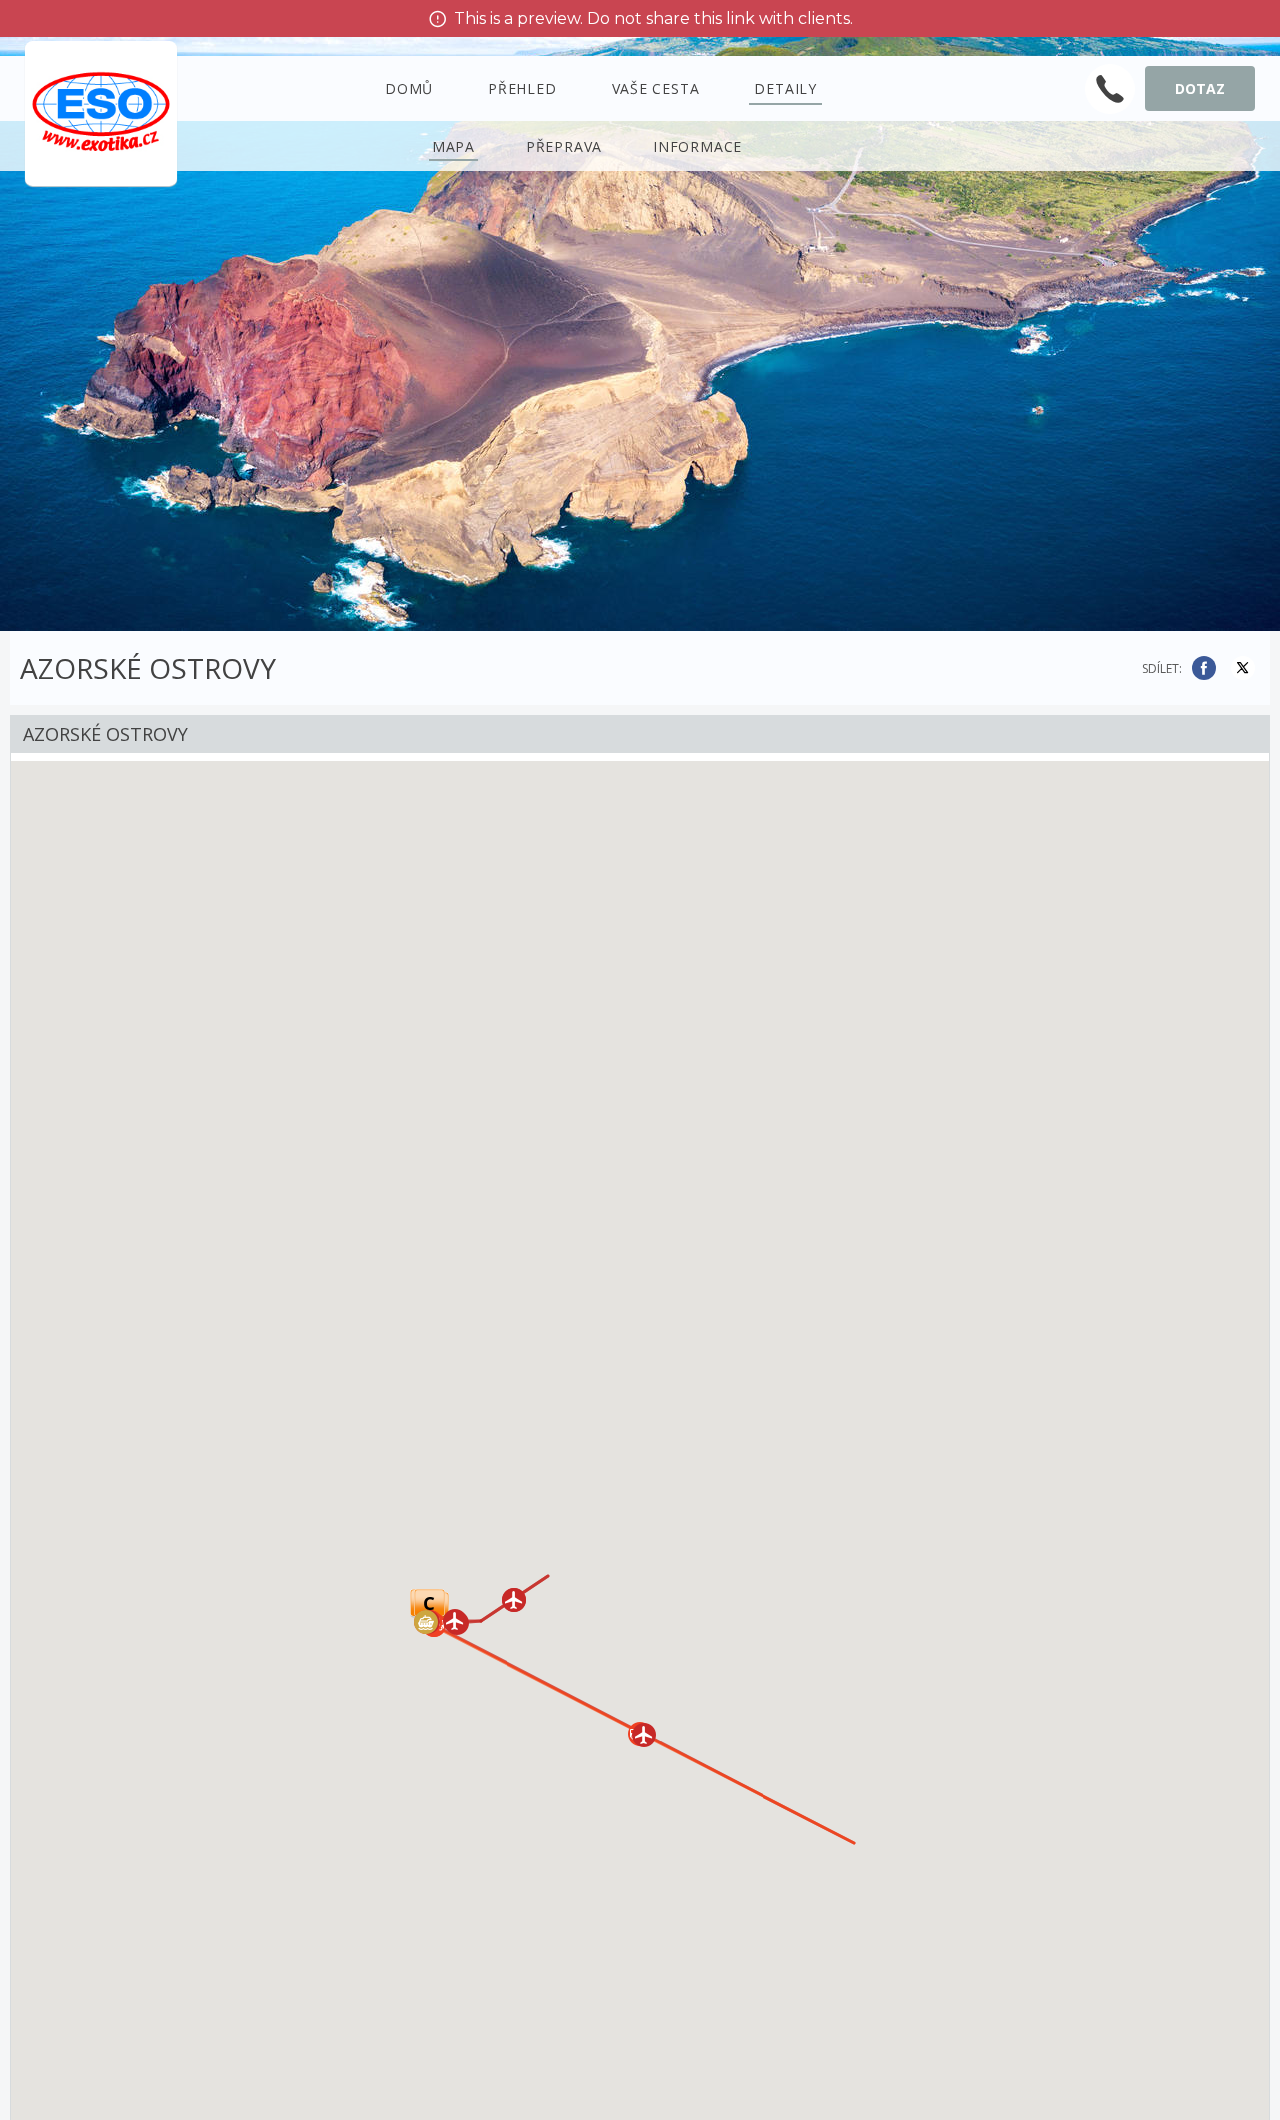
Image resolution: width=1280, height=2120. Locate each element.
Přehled (522, 88)
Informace (697, 146)
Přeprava (564, 146)
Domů (409, 88)
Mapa (453, 146)
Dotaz (1200, 88)
